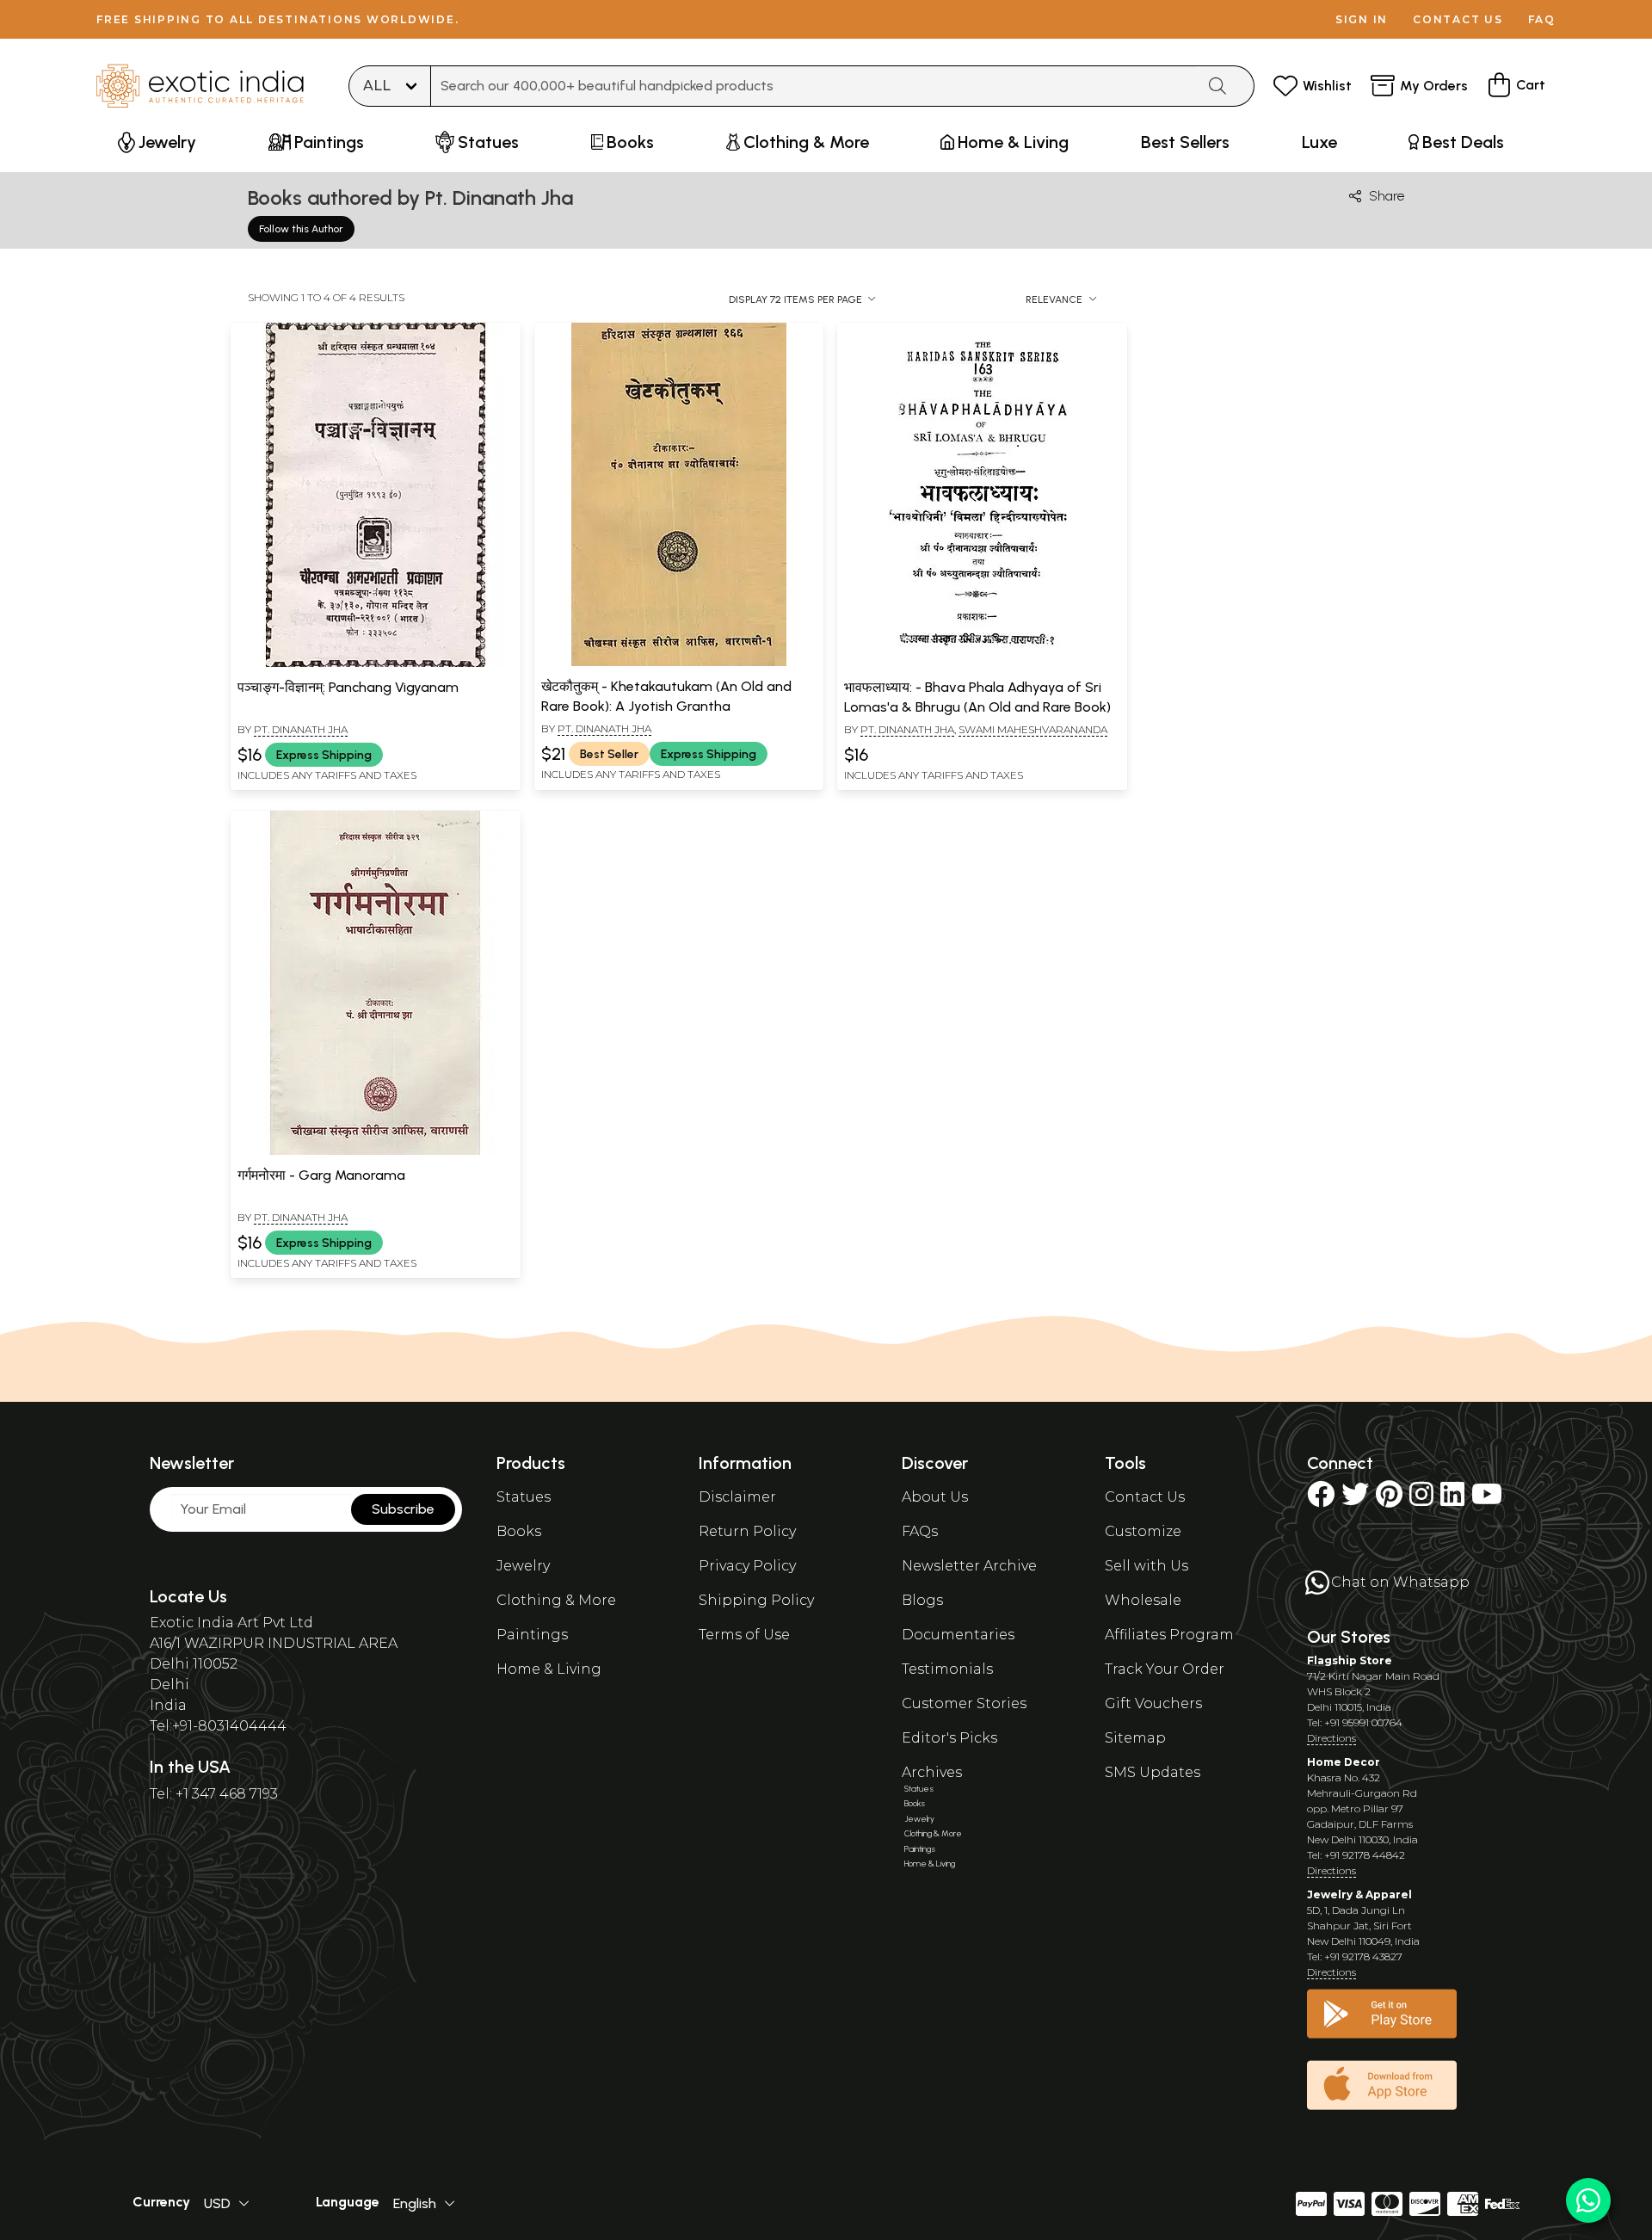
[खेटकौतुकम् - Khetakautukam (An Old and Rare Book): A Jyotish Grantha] (679, 663)
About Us (935, 1497)
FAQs (920, 1531)
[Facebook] (1321, 1500)
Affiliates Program (1169, 1635)
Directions (1331, 1738)
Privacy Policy (747, 1566)
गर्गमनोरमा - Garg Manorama (321, 1175)
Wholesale (1143, 1600)
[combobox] (813, 86)
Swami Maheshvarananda (1033, 729)
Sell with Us (1147, 1566)
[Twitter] (1355, 1500)
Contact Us (1145, 1497)
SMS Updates (1153, 1772)
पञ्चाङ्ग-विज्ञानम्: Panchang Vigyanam (348, 687)
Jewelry (523, 1566)
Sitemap (1135, 1738)
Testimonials (947, 1669)
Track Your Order (1165, 1669)
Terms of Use (744, 1635)
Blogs (922, 1600)
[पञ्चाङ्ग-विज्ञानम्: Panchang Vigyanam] (375, 663)
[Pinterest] (1389, 1500)
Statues (524, 1497)
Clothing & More (556, 1600)
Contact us (1458, 19)
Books (519, 1531)
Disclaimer (737, 1497)
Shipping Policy (756, 1600)
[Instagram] (1421, 1500)
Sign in (1362, 19)
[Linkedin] (1452, 1500)
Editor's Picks (949, 1738)
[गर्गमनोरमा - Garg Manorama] (375, 1151)
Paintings (532, 1635)
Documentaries (958, 1635)
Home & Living (549, 1669)
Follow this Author (301, 229)
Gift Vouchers (1153, 1703)
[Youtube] (1487, 1500)
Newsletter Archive (969, 1566)
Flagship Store (1350, 1660)
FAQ (1542, 19)
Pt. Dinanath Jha (301, 729)
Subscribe (403, 1509)
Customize (1143, 1531)
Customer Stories (964, 1703)
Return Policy (747, 1531)
